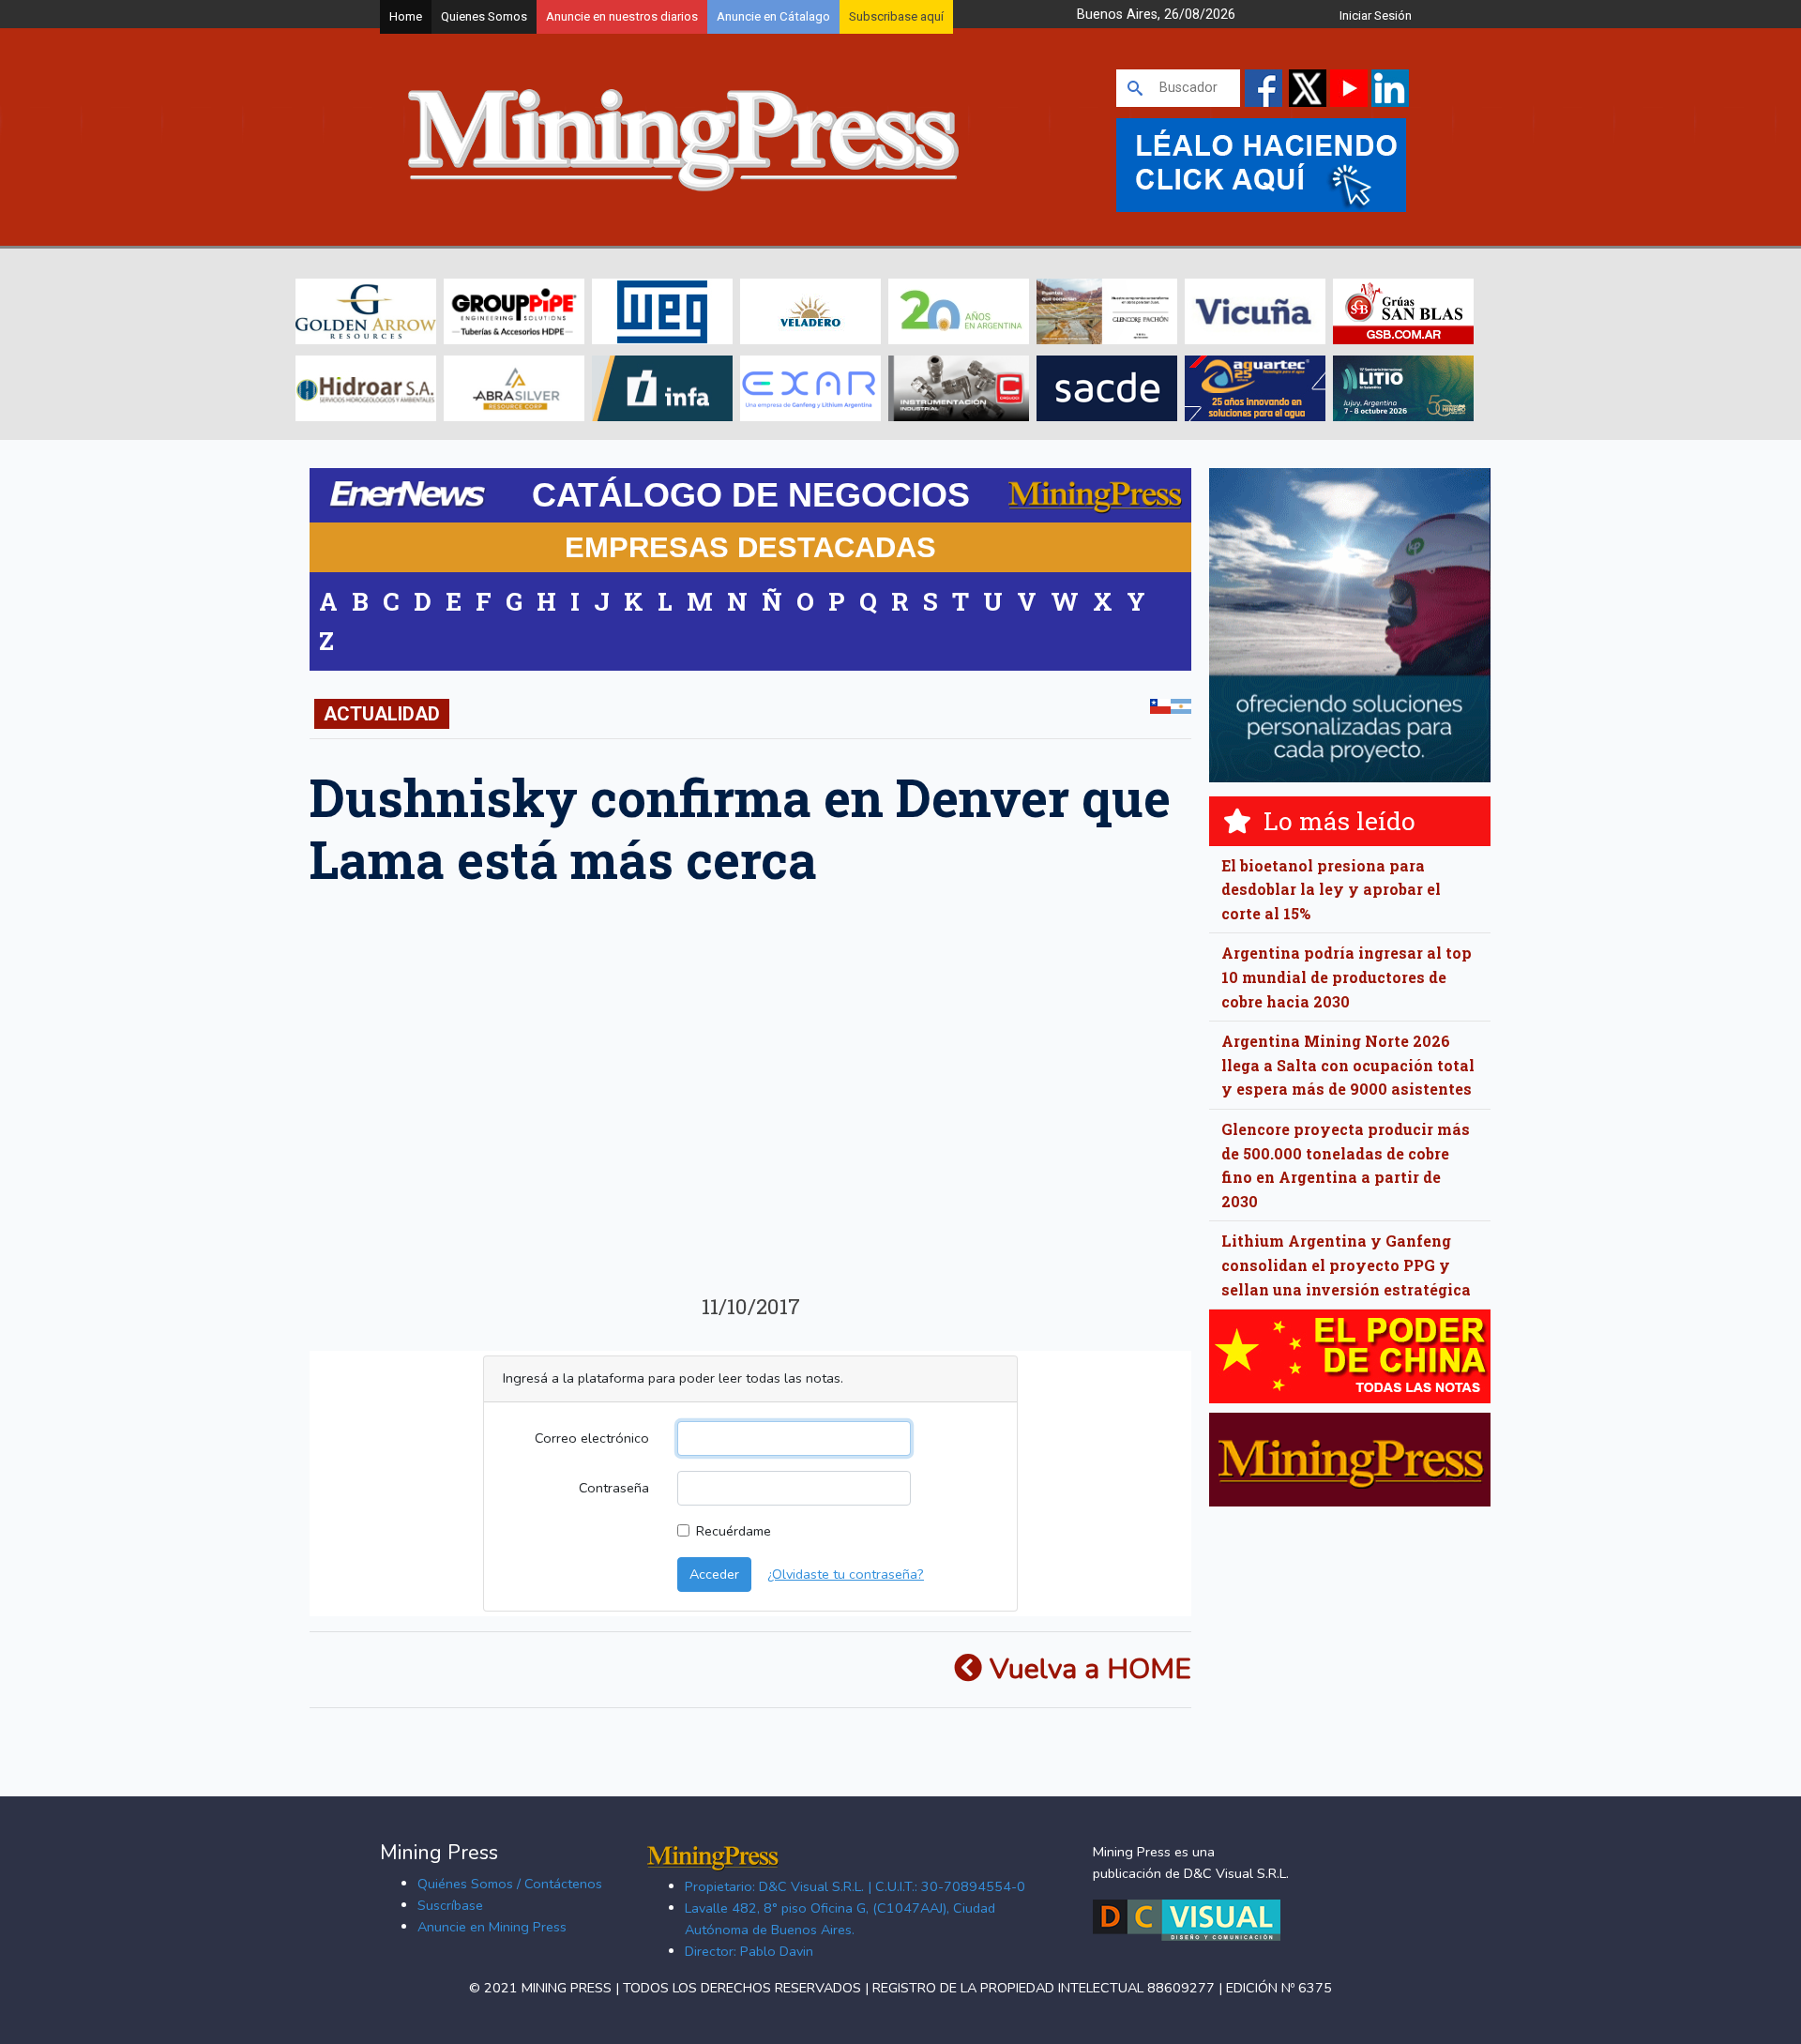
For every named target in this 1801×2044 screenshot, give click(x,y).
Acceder (714, 1574)
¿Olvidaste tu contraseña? (846, 1574)
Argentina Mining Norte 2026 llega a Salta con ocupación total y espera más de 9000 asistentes (1348, 1065)
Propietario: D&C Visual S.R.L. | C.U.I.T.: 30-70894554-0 (855, 1886)
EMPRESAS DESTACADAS (750, 547)
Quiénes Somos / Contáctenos (510, 1884)
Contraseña (614, 1488)
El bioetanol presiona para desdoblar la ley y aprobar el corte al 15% (1331, 889)
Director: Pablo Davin (749, 1951)
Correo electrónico (592, 1438)
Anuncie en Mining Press (492, 1927)
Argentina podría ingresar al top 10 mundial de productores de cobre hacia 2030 (1347, 977)
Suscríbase (450, 1905)
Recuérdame (734, 1531)
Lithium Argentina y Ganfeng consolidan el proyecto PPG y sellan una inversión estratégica (1346, 1264)
